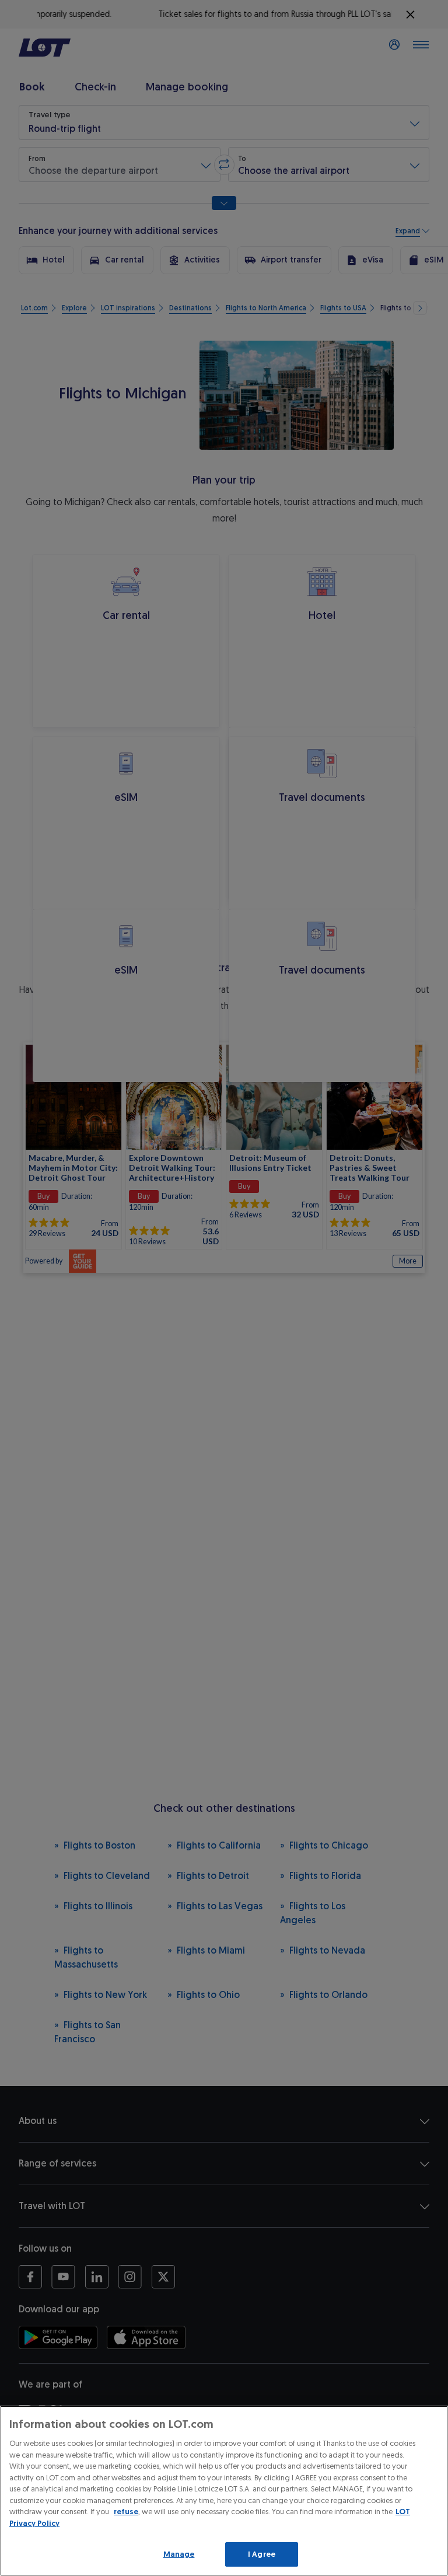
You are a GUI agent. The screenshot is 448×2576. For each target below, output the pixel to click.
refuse (126, 2512)
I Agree (262, 2554)
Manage (179, 2554)
